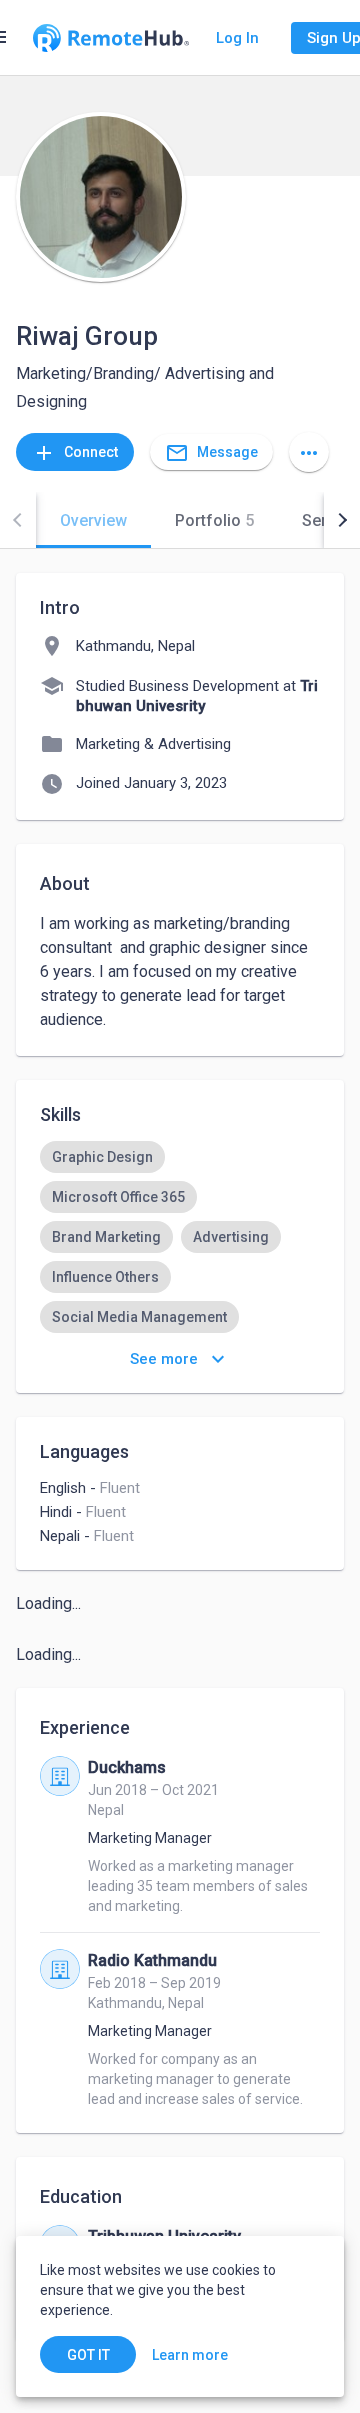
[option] (102, 1157)
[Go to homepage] (111, 38)
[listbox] (180, 1237)
